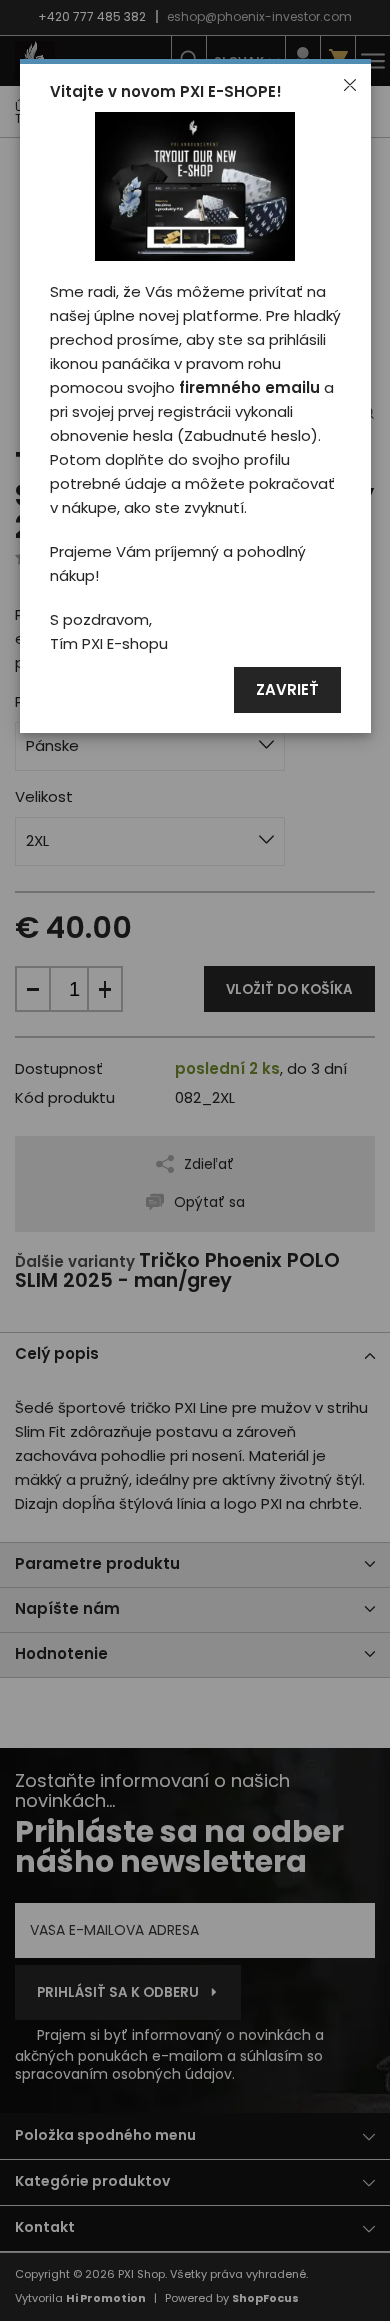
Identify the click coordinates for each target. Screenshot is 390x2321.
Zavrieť (287, 690)
